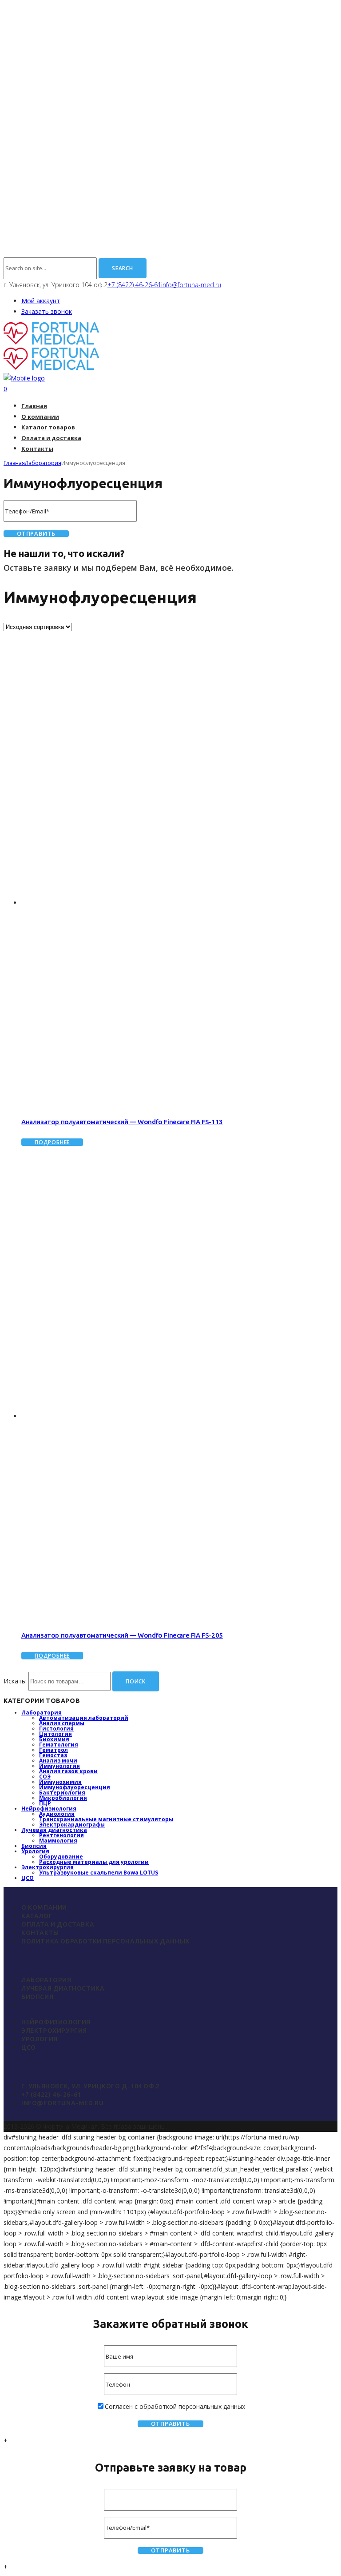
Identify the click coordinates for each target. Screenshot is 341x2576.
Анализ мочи (58, 1761)
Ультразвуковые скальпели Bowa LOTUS (99, 1873)
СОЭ (45, 1777)
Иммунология (59, 1766)
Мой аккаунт (41, 301)
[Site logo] (52, 342)
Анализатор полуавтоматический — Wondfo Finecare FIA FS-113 (122, 1122)
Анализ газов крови (68, 1771)
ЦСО (28, 1878)
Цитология (56, 1734)
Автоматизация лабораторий (84, 1718)
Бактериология (62, 1793)
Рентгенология (61, 1835)
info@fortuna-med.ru (191, 285)
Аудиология (57, 1814)
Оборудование (61, 1857)
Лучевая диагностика (54, 1830)
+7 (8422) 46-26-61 (134, 285)
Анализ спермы (62, 1723)
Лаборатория (43, 463)
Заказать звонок (47, 311)
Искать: (15, 1681)
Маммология (58, 1841)
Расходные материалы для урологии (94, 1862)
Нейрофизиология (49, 1809)
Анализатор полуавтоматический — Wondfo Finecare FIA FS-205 (122, 1635)
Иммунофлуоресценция (75, 1787)
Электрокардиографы (72, 1825)
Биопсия (34, 1846)
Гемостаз (53, 1755)
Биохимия (54, 1739)
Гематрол (54, 1750)
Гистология (56, 1729)
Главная (14, 463)
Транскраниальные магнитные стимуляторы (106, 1819)
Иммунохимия (60, 1782)
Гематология (59, 1745)
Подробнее (52, 1142)
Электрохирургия (48, 1867)
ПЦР (45, 1803)
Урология (35, 1851)
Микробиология (63, 1798)
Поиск (136, 1681)
